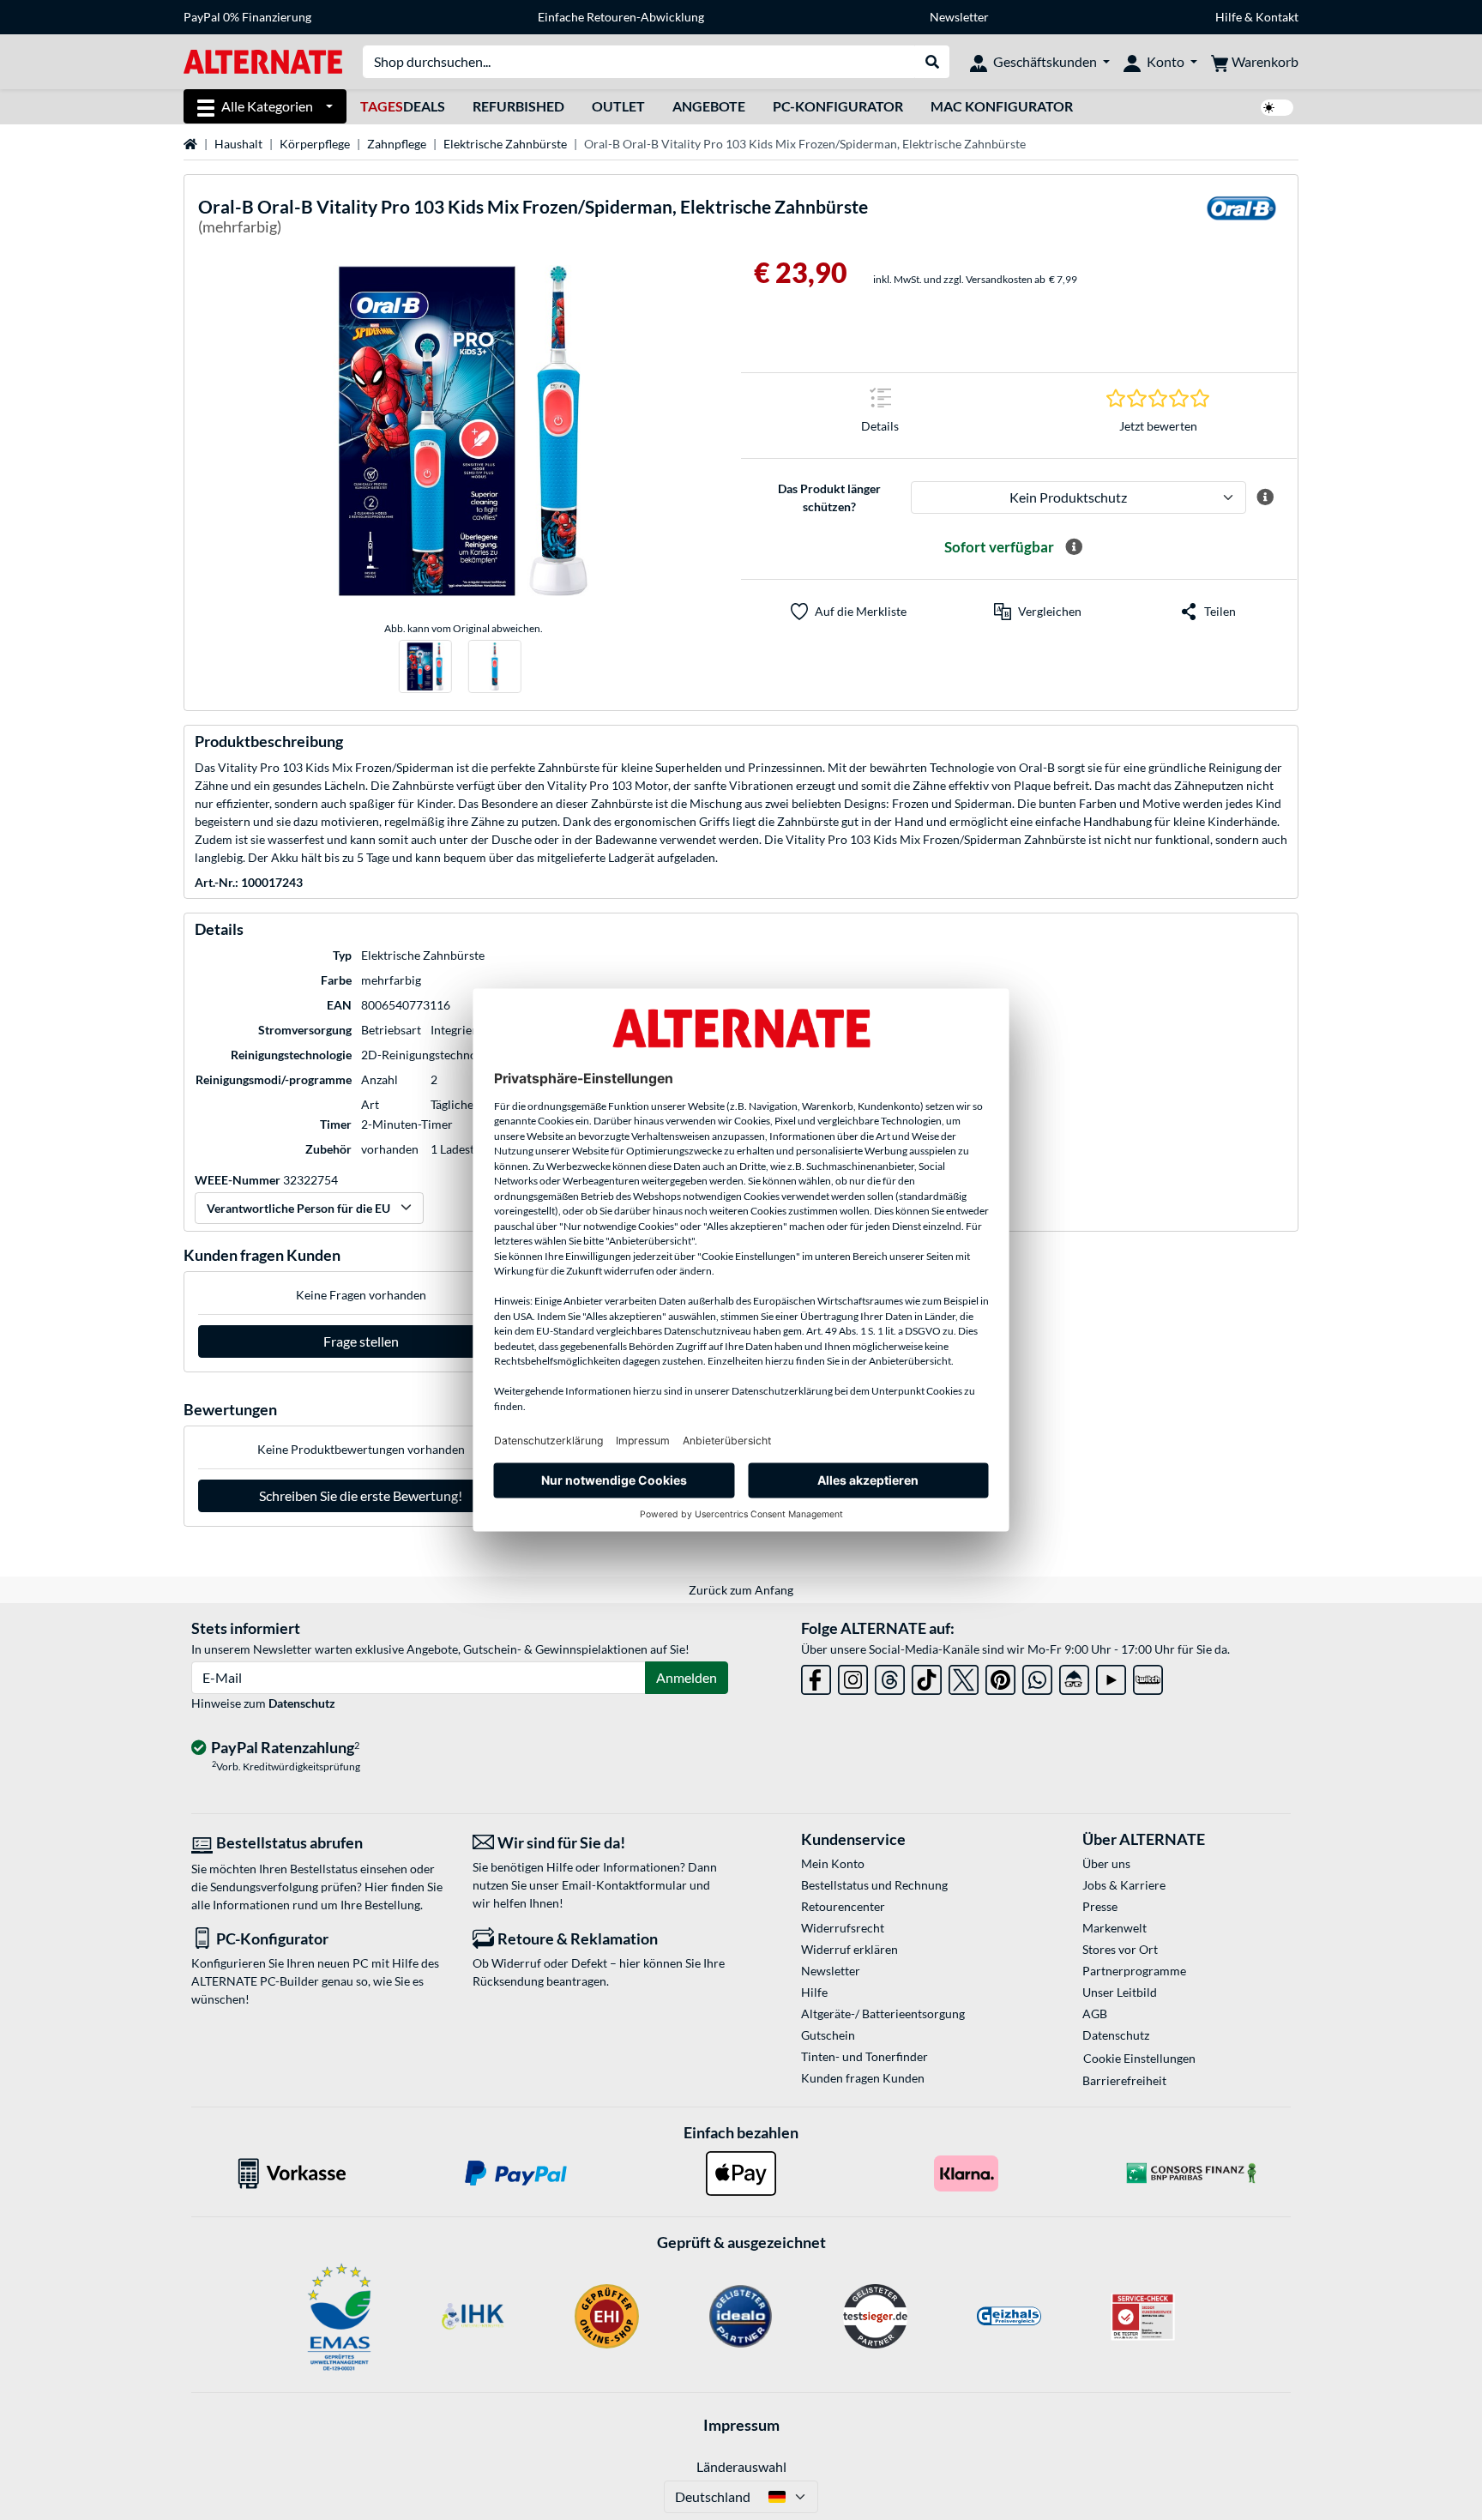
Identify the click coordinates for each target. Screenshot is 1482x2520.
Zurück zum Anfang (741, 1590)
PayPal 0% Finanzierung (247, 17)
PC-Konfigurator (838, 106)
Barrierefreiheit (1124, 2080)
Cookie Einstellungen (1139, 2058)
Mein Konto (833, 1863)
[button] (1038, 612)
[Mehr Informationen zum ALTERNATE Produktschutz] (1265, 497)
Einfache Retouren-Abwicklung (621, 17)
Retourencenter (843, 1906)
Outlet (618, 106)
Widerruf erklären (849, 1949)
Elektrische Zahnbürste (505, 144)
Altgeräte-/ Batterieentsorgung (883, 2014)
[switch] (1277, 108)
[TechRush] (1074, 1676)
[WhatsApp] (1037, 1676)
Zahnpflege (397, 144)
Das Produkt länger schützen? (829, 497)
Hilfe (1229, 17)
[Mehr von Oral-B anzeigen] (1241, 219)
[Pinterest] (1000, 1676)
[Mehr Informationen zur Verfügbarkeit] (1074, 547)
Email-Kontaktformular (624, 1885)
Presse (1100, 1906)
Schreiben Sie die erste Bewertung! (361, 1495)
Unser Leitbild (1120, 1992)
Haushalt (238, 144)
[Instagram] (853, 1676)
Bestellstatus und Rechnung (874, 1885)
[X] (964, 1676)
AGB (1095, 2014)
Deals (403, 106)
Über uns (1106, 1863)
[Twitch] (1148, 1676)
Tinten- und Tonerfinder (864, 2056)
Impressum (741, 2425)
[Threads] (890, 1676)
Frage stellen (361, 1341)
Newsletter (959, 17)
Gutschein (828, 2035)
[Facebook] (816, 1676)
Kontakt (1277, 17)
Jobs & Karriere (1124, 1885)
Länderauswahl (741, 2466)
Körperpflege (315, 144)
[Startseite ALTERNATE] (263, 60)
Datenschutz (302, 1703)
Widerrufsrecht (843, 1928)
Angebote (709, 106)
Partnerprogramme (1134, 1971)
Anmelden (687, 1677)
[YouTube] (1111, 1676)
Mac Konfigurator (1002, 106)
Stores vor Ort (1120, 1949)
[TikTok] (927, 1676)
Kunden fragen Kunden (863, 2078)
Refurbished (518, 106)
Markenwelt (1115, 1928)
